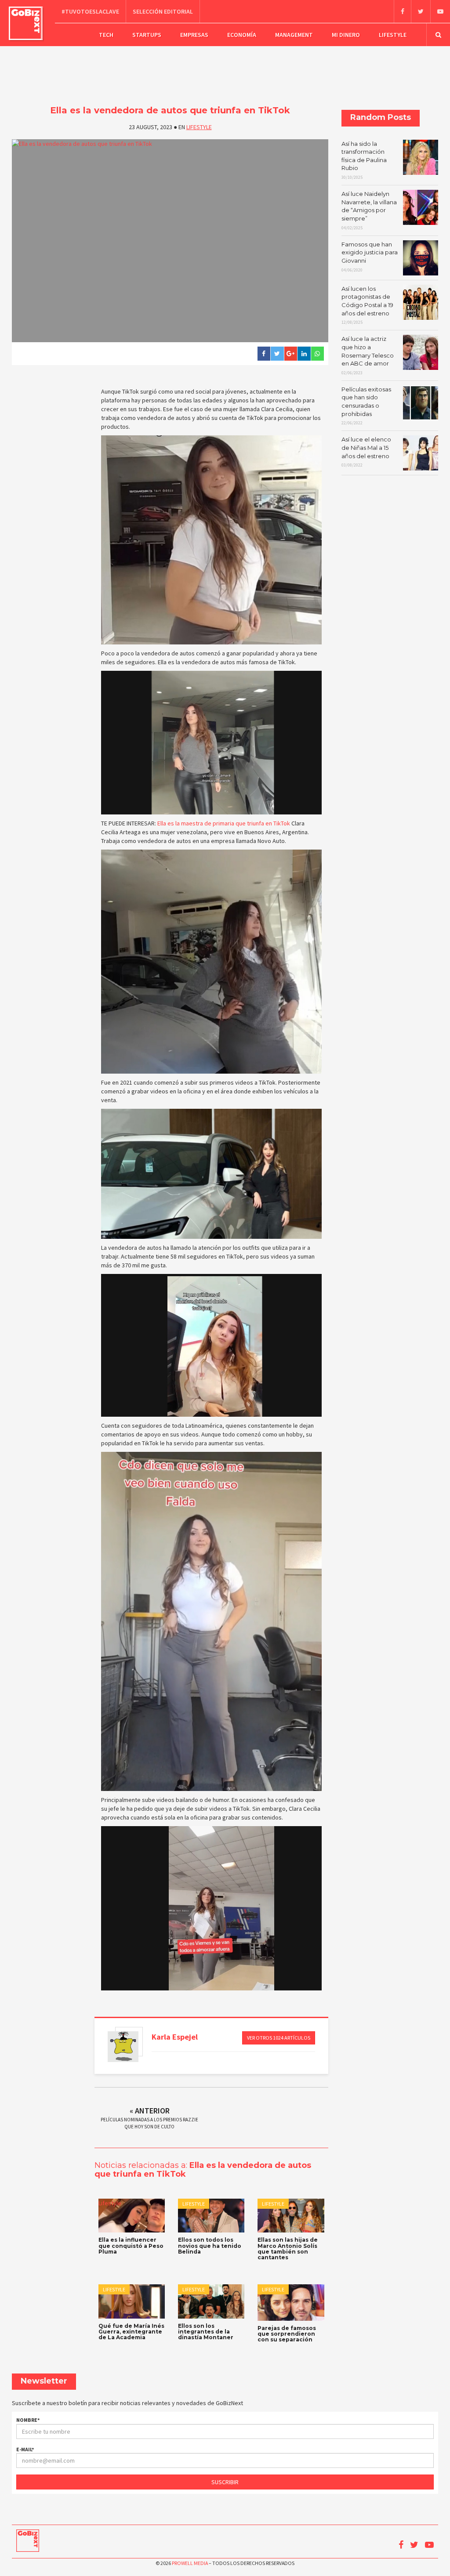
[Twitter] (421, 11)
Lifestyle (393, 35)
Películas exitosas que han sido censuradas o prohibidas (366, 406)
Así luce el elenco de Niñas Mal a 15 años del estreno (366, 452)
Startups (147, 35)
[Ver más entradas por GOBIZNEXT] (123, 2047)
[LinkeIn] (304, 354)
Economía (242, 35)
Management (294, 35)
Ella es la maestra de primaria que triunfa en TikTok (224, 823)
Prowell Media (190, 2563)
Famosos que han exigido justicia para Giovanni (370, 257)
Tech (106, 35)
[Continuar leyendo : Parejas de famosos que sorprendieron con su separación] (291, 2303)
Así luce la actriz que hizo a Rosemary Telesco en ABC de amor (368, 355)
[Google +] (291, 354)
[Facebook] (402, 11)
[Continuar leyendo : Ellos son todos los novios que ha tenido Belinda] (211, 2216)
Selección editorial (163, 11)
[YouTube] (440, 11)
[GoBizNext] (26, 23)
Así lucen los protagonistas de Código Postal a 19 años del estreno (367, 305)
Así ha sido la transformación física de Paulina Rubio (364, 160)
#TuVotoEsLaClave (90, 11)
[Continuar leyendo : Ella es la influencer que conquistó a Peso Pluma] (132, 2216)
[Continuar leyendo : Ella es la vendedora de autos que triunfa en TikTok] (170, 241)
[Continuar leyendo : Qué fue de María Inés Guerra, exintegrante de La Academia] (132, 2301)
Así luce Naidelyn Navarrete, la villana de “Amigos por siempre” (369, 210)
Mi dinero (346, 35)
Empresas (194, 35)
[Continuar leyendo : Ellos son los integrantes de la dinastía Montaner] (211, 2301)
